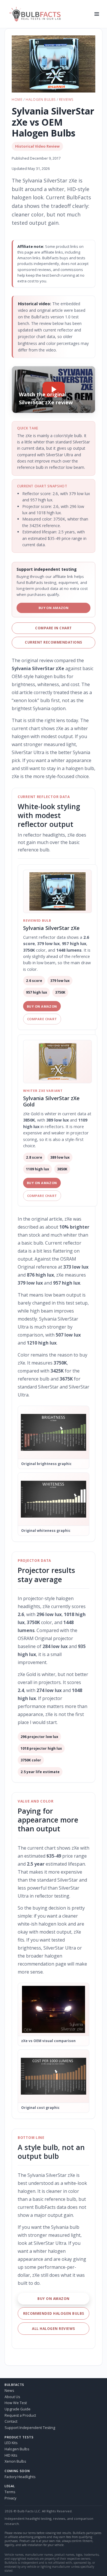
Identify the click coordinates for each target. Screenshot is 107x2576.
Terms (10, 2492)
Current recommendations (53, 642)
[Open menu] (97, 14)
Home (17, 100)
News (9, 2391)
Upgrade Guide (18, 2409)
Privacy (10, 2498)
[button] (53, 64)
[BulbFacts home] (48, 14)
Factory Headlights (20, 2477)
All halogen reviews (53, 2329)
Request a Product (20, 2415)
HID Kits (11, 2455)
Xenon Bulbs (15, 2461)
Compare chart (42, 1019)
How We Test (16, 2403)
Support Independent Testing (30, 2428)
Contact (11, 2421)
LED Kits (11, 2443)
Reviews (66, 100)
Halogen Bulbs (41, 100)
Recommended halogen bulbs (54, 2313)
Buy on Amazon (54, 608)
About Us (12, 2397)
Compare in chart (53, 628)
